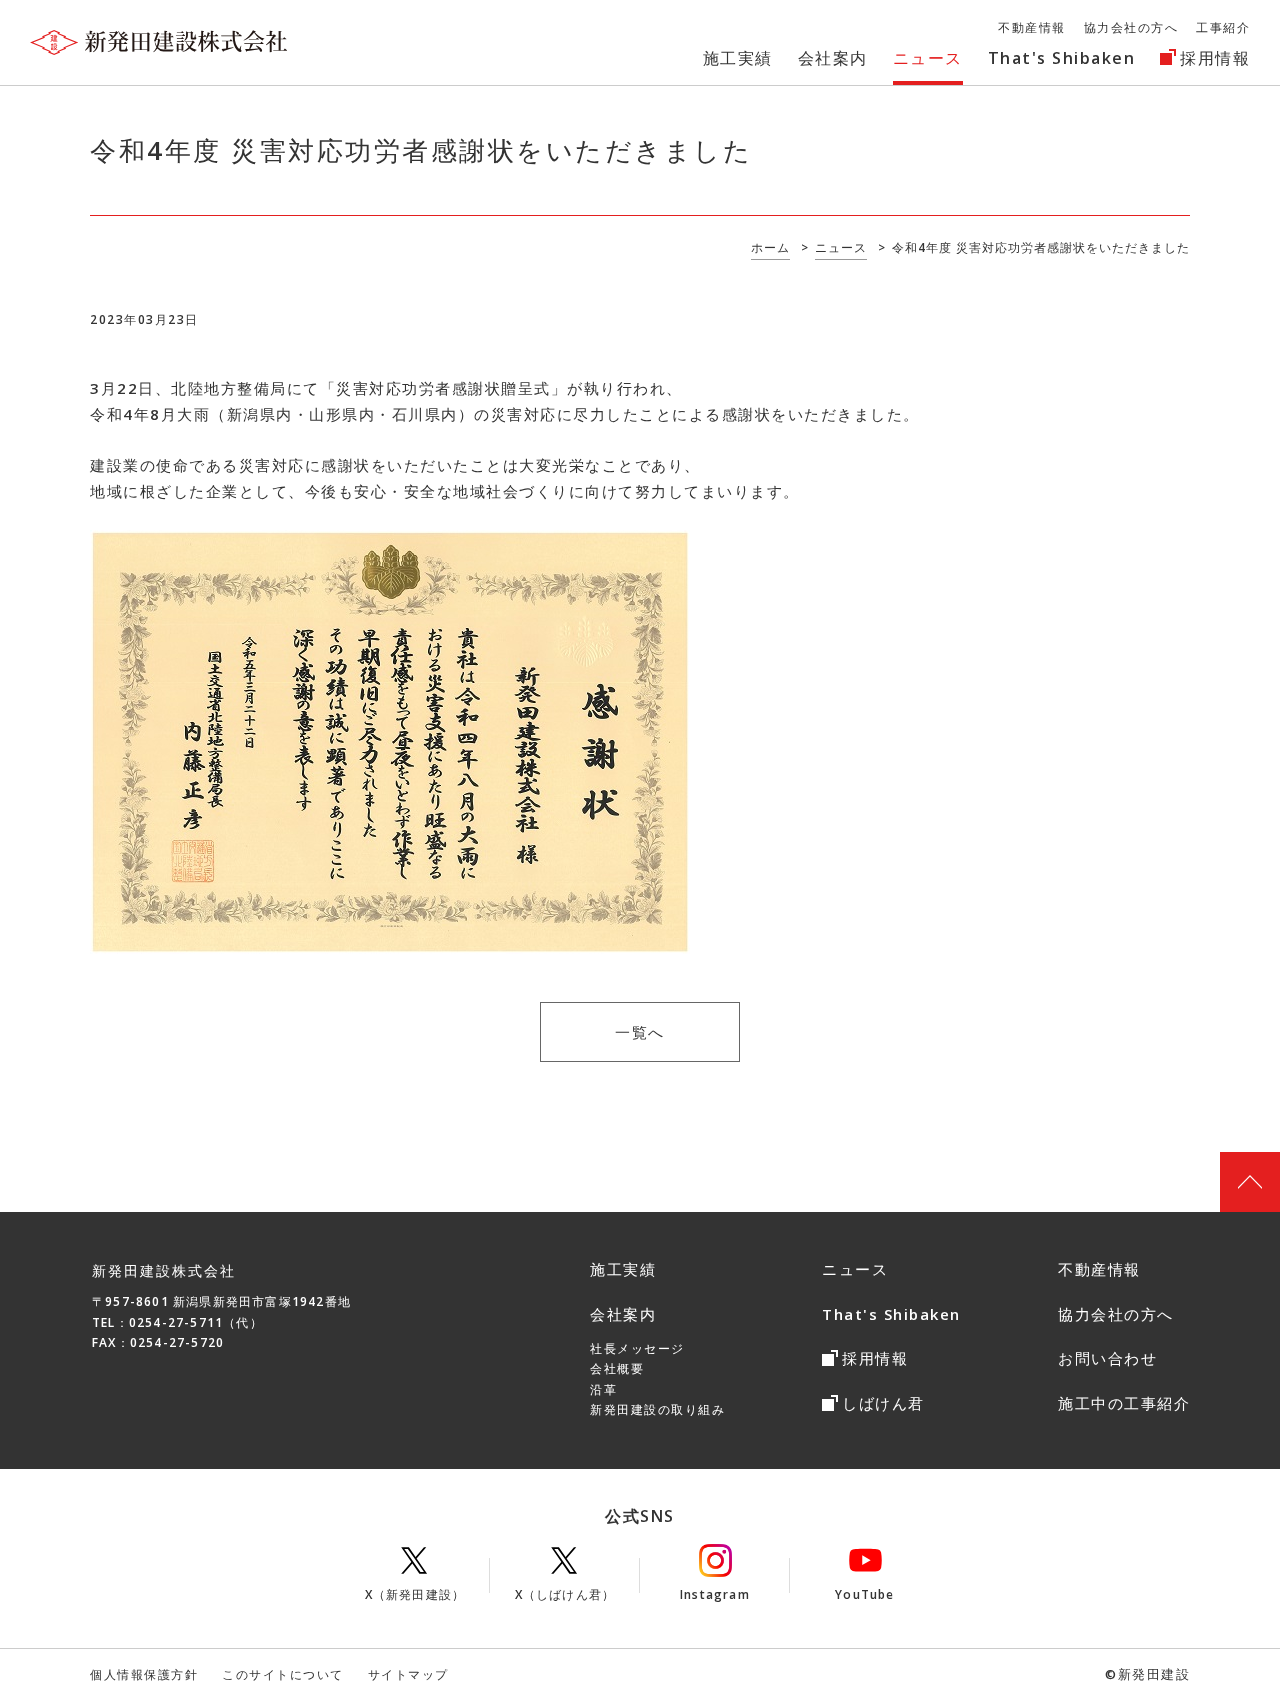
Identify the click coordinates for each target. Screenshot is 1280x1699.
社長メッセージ (637, 1348)
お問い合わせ (1107, 1358)
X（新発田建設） (415, 1594)
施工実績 (623, 1269)
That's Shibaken (891, 1314)
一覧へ (640, 1032)
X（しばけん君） (565, 1594)
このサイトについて (283, 1674)
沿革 (603, 1389)
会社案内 (623, 1314)
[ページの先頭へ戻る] (1250, 1182)
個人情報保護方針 (144, 1674)
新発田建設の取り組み (657, 1409)
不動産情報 (1099, 1269)
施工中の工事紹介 (1124, 1403)
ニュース (855, 1269)
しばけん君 (883, 1403)
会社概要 (617, 1368)
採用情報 (875, 1358)
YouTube (864, 1594)
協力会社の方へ (1116, 1314)
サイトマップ (408, 1674)
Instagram (715, 1594)
